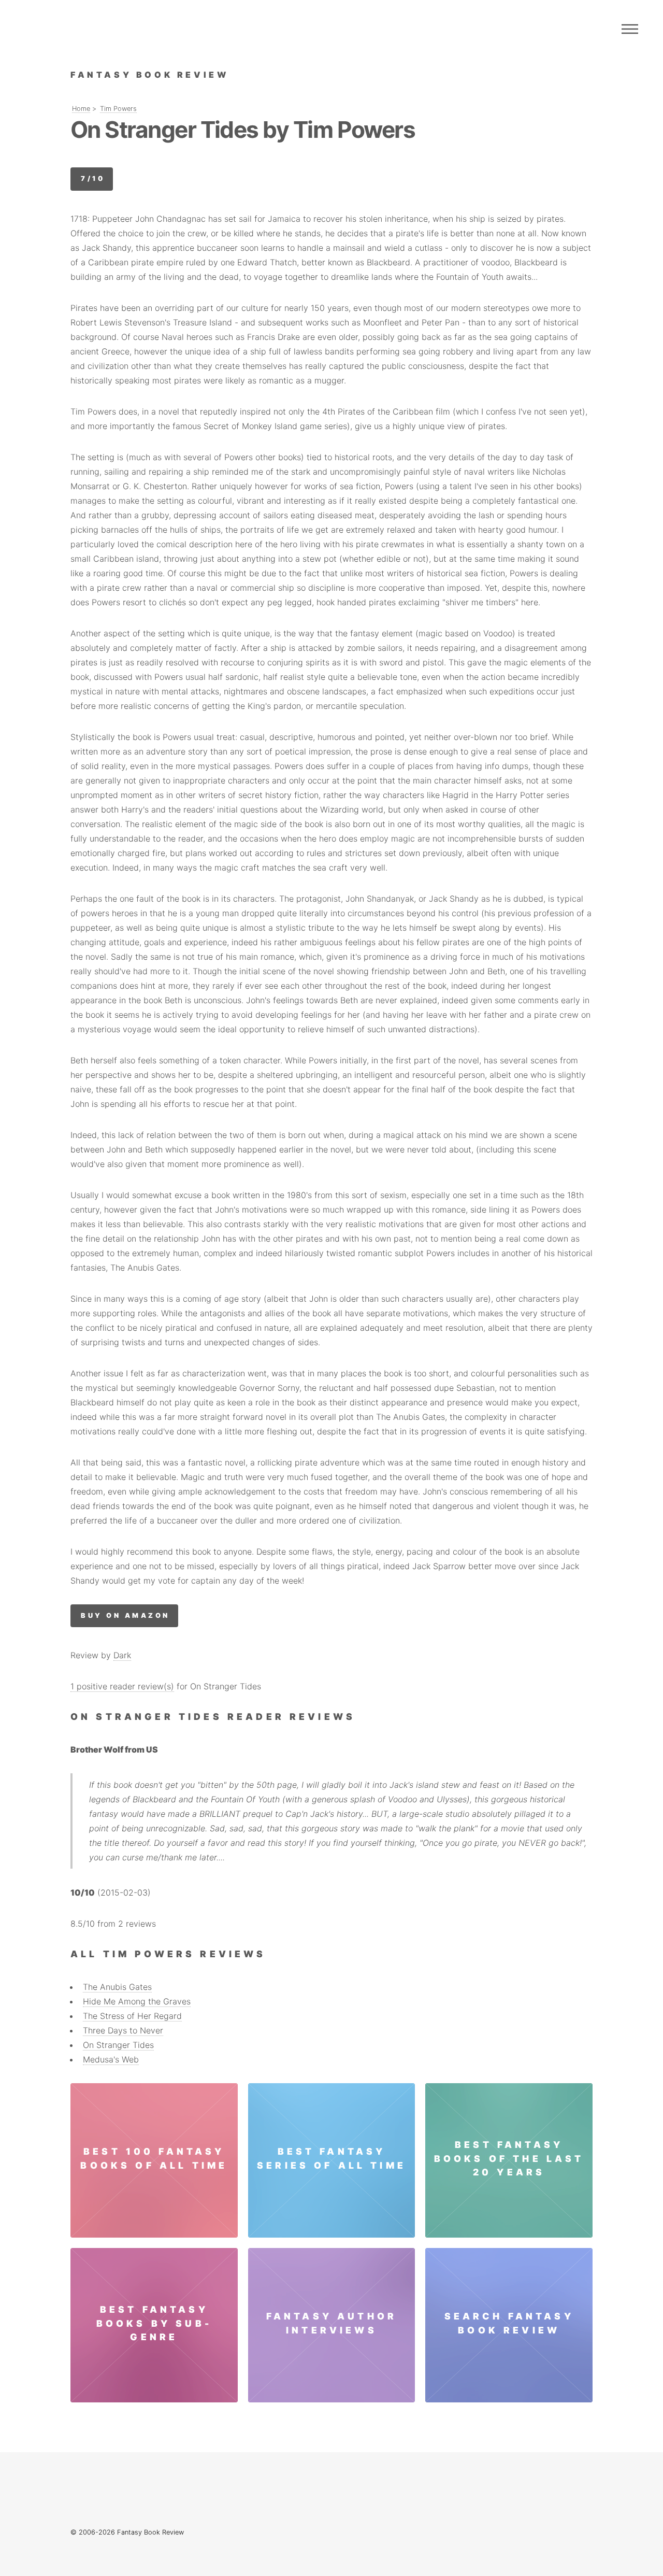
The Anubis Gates (117, 1987)
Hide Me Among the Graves (137, 2001)
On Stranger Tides (118, 2045)
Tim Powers (118, 109)
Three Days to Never (123, 2030)
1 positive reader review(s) (122, 1686)
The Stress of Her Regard (132, 2016)
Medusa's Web (111, 2059)
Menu (630, 29)
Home (81, 109)
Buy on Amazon (125, 1616)
